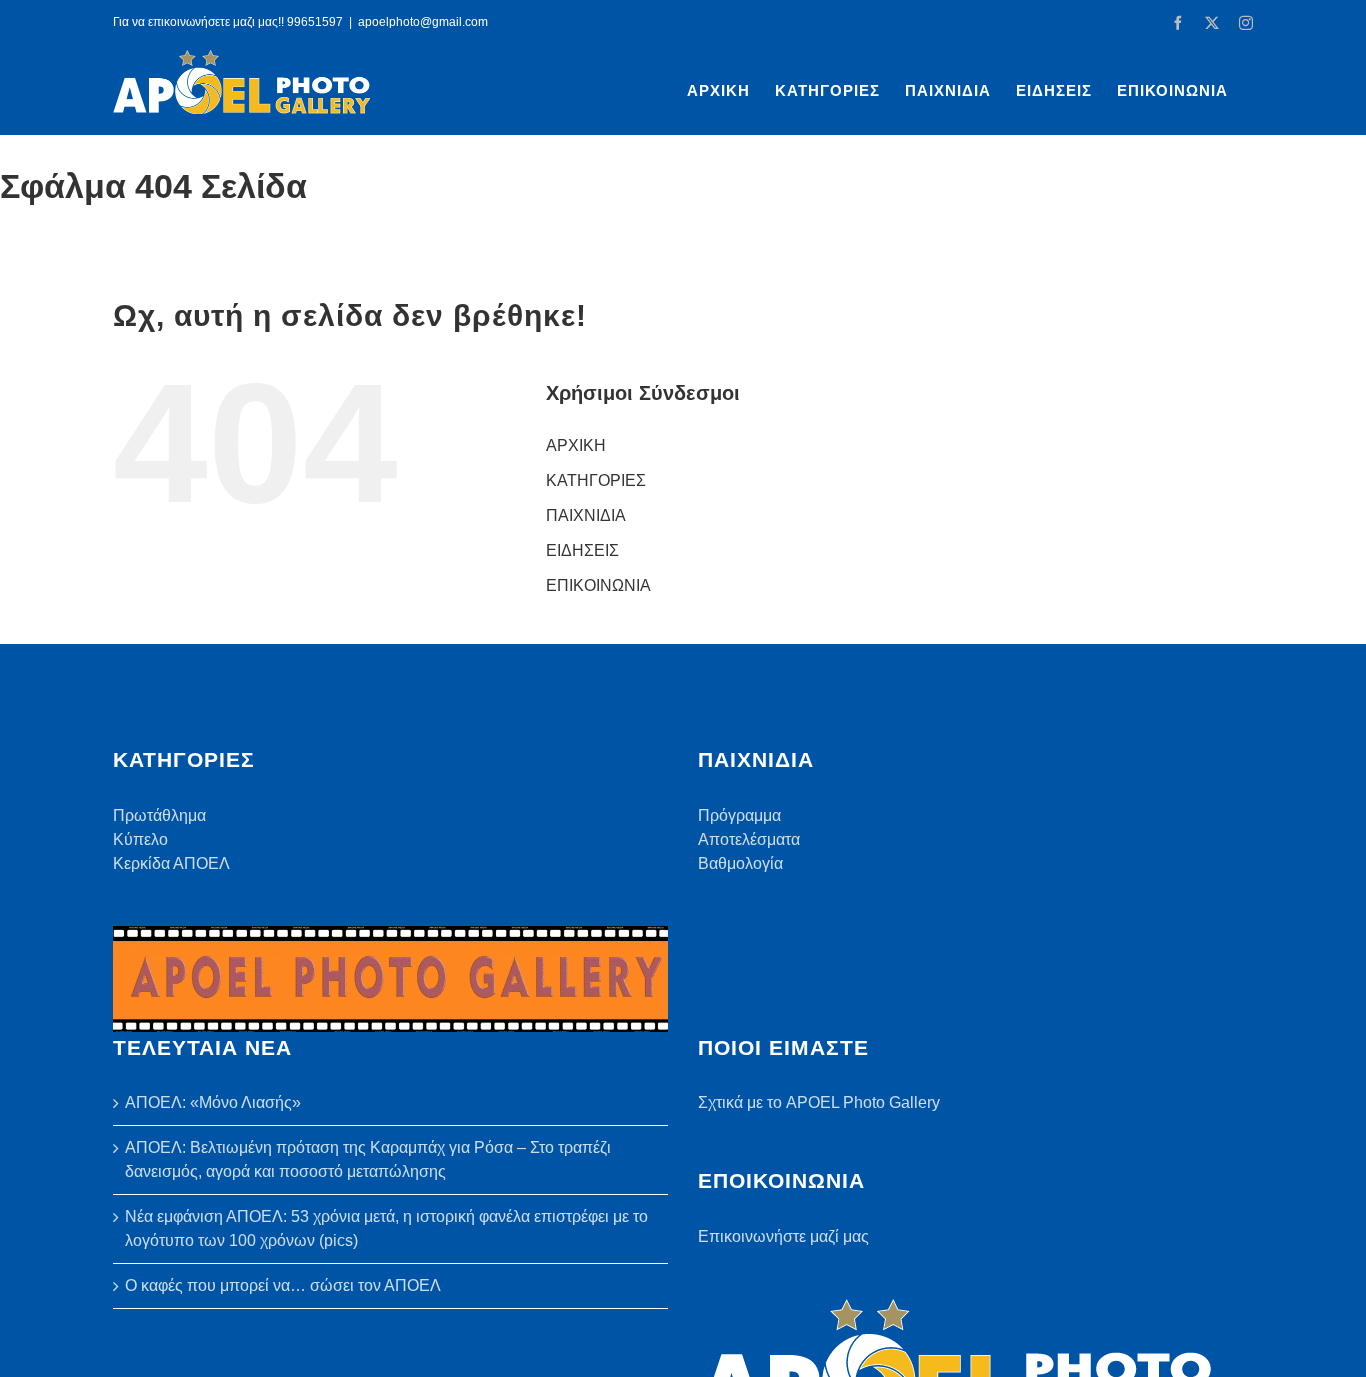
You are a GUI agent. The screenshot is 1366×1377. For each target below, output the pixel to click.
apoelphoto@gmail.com (423, 22)
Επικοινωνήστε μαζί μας (783, 1236)
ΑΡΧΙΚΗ (576, 445)
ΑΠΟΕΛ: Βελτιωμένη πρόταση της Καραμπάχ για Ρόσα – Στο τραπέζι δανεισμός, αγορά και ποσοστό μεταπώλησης (368, 1159)
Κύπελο (140, 839)
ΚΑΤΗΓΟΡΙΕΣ (596, 480)
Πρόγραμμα (739, 815)
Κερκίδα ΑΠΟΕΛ (171, 863)
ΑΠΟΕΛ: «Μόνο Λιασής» (213, 1102)
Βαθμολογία (740, 863)
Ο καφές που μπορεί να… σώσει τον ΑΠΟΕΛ (283, 1285)
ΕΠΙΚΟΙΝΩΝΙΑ (598, 585)
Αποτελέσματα (749, 839)
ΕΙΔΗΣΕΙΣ (582, 550)
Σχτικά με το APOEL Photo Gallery (819, 1102)
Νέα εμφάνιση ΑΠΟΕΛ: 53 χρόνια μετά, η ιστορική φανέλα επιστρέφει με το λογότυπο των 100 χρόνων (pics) (386, 1228)
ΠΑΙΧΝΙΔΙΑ (586, 515)
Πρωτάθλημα (159, 815)
